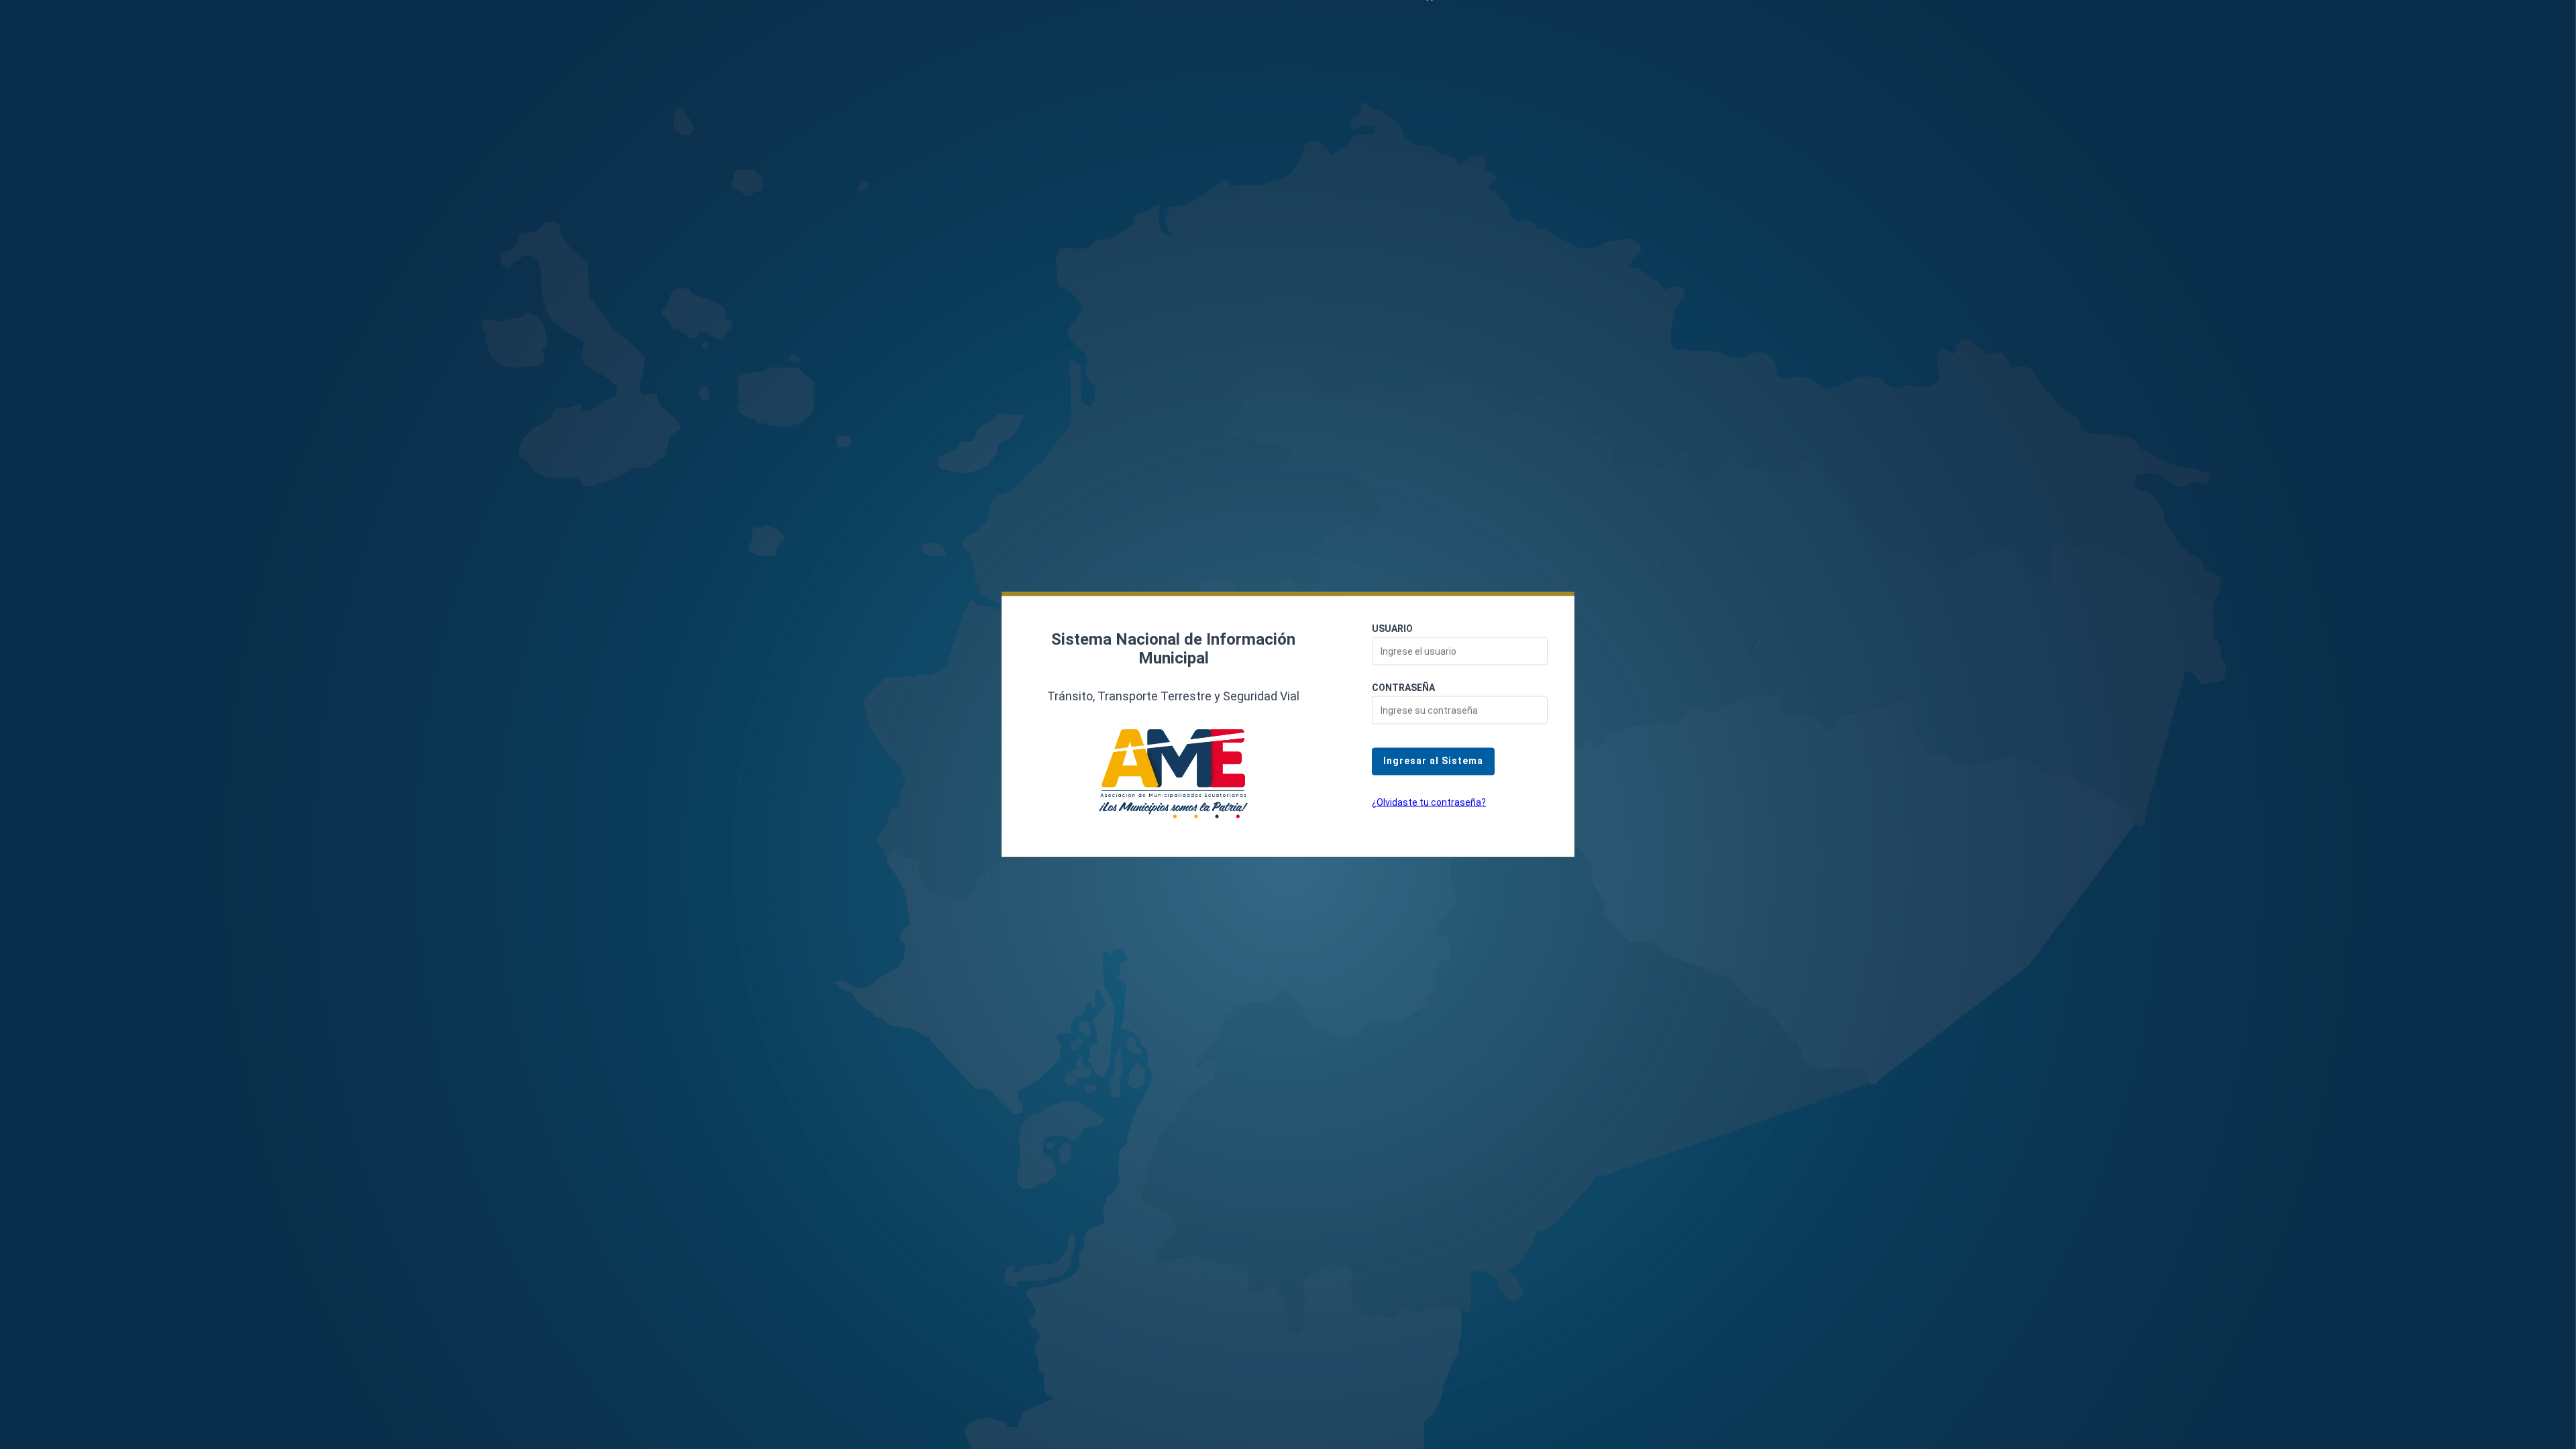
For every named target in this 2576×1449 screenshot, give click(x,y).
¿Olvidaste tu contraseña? (1429, 802)
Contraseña (1403, 688)
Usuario (1392, 629)
